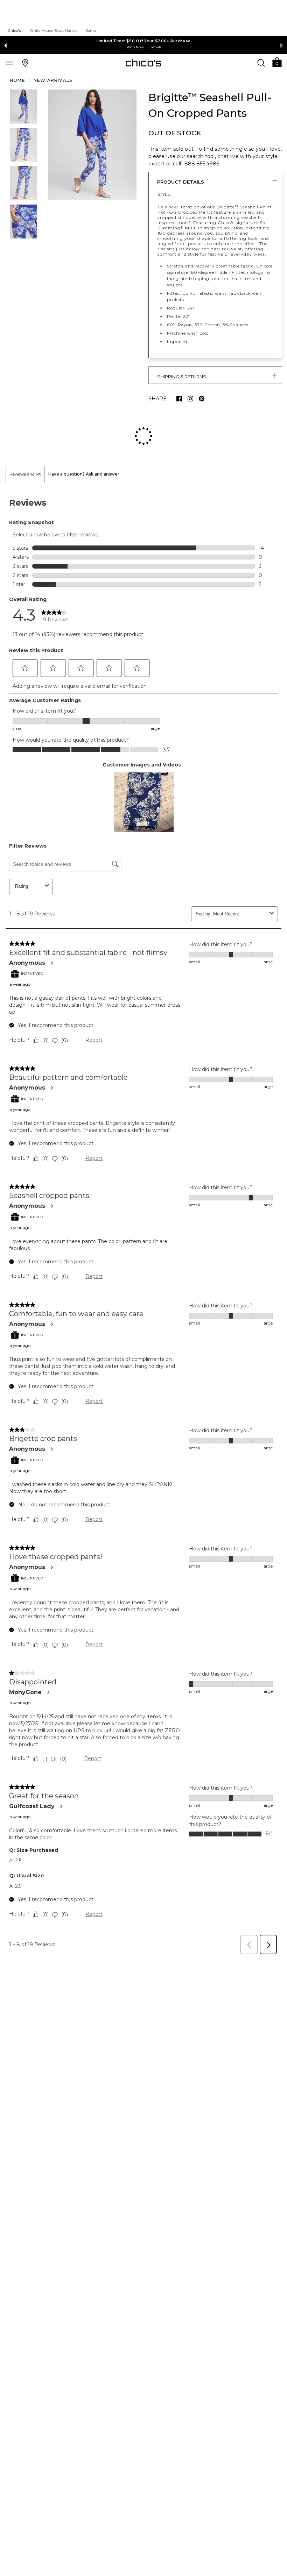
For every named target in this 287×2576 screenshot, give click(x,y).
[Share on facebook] (179, 399)
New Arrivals (53, 80)
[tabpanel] (143, 1175)
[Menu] (9, 63)
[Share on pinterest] (202, 399)
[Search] (261, 63)
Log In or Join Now (135, 47)
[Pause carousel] (281, 45)
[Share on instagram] (190, 399)
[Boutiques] (25, 63)
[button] (277, 62)
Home (17, 80)
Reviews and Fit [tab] (25, 429)
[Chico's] (143, 63)
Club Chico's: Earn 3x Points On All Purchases (143, 41)
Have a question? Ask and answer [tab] (84, 429)
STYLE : (165, 194)
